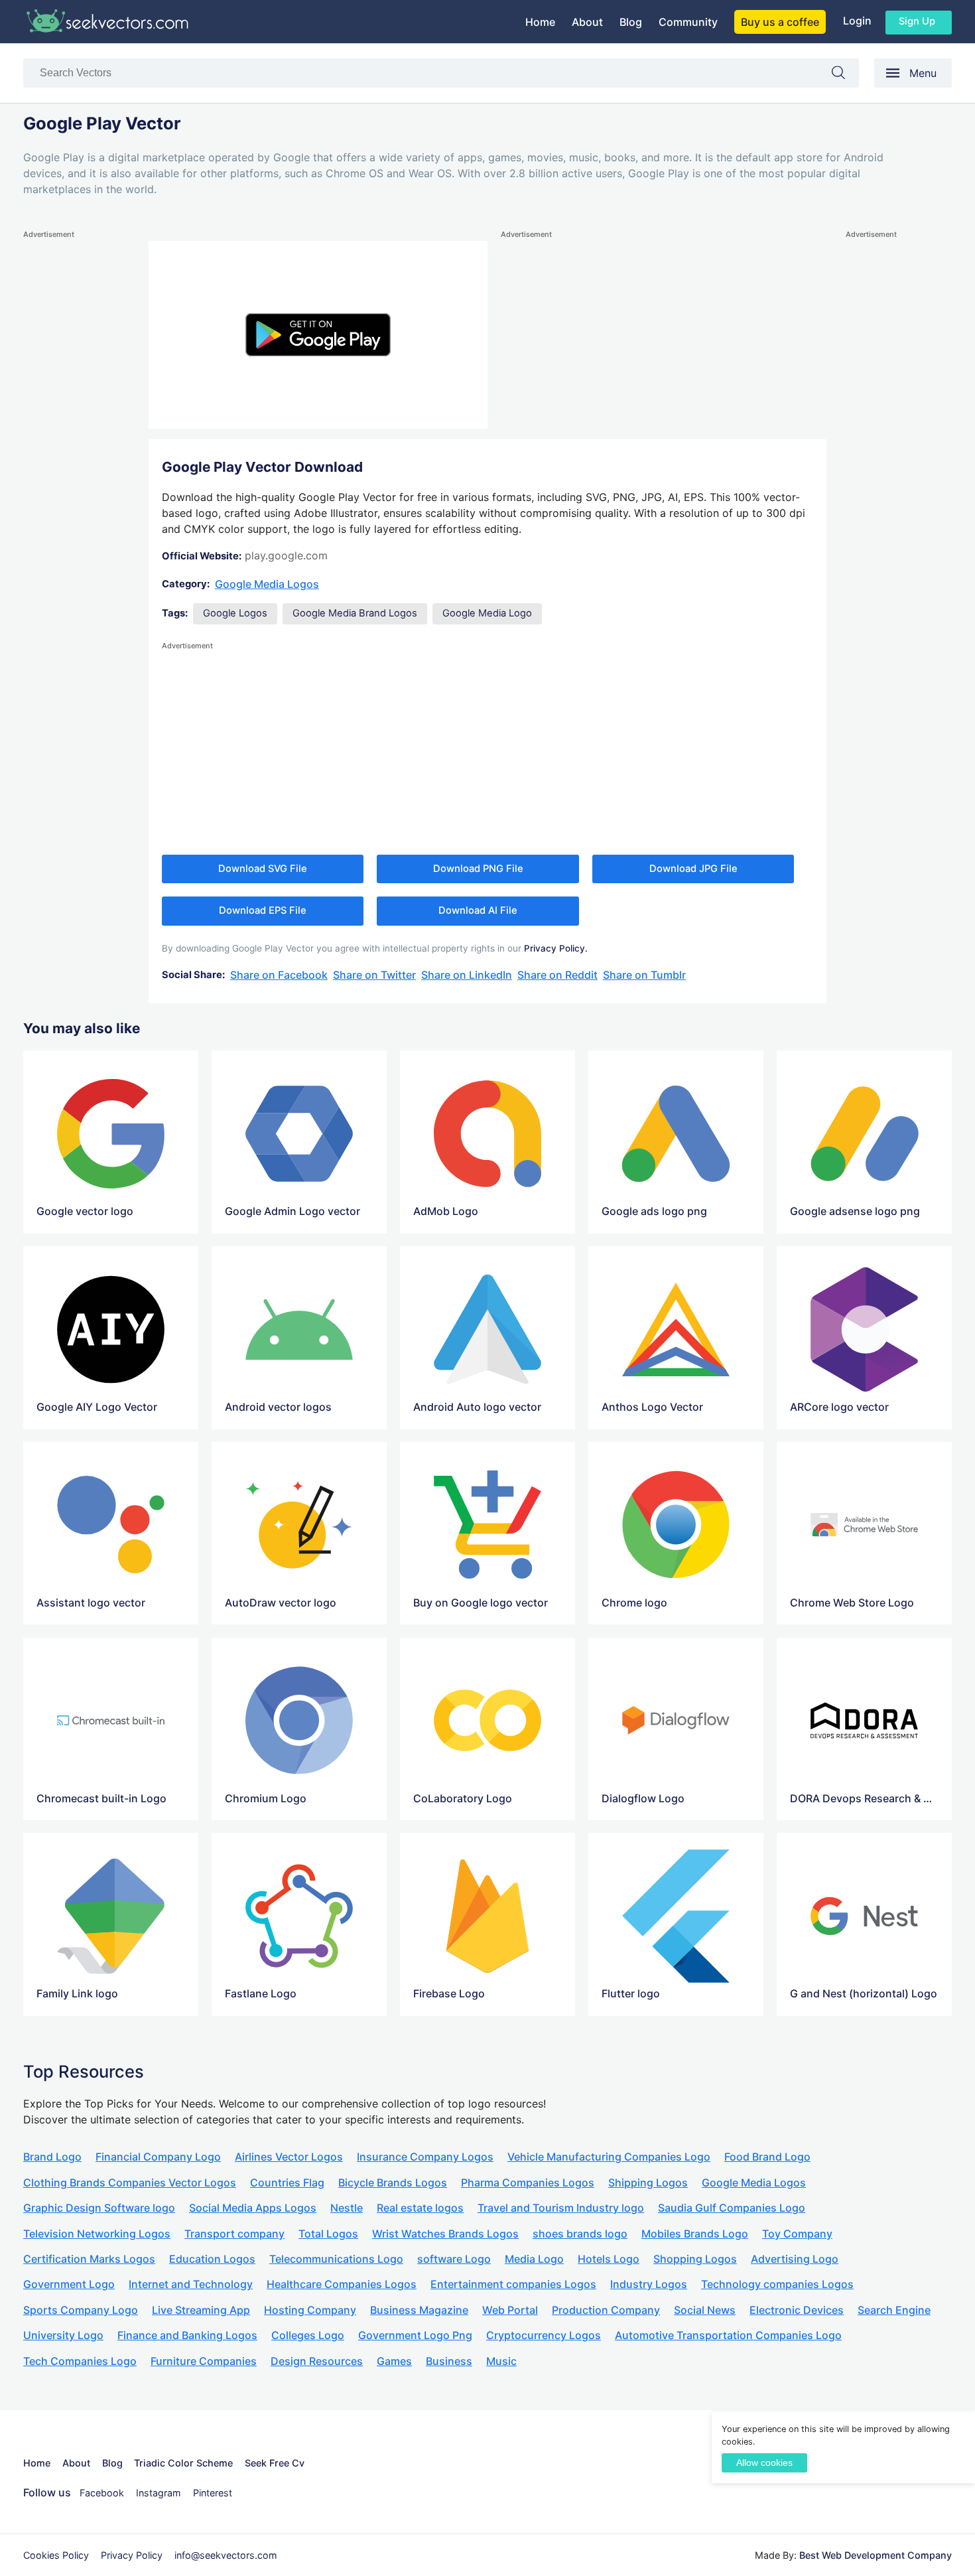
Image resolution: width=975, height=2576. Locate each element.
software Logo (454, 2259)
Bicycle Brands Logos (393, 2182)
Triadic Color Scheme (183, 2463)
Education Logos (212, 2259)
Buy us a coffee (780, 22)
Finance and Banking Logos (187, 2335)
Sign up (917, 21)
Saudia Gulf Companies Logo (732, 2208)
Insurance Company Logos (425, 2157)
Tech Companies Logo (80, 2361)
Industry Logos (649, 2284)
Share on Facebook (279, 975)
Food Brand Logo (767, 2157)
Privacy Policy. (556, 948)
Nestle (347, 2208)
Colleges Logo (308, 2335)
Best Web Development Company (876, 2555)
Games (394, 2361)
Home (540, 22)
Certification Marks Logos (89, 2259)
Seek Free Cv (275, 2463)
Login (857, 21)
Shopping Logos (695, 2259)
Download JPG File (693, 869)
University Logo (63, 2335)
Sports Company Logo (81, 2310)
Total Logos (328, 2234)
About (587, 22)
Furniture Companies (204, 2361)
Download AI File (478, 910)
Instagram (159, 2493)
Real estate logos (420, 2208)
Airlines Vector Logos (289, 2157)
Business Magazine (419, 2310)
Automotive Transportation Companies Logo (728, 2335)
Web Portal (510, 2310)
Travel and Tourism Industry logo (561, 2208)
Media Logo (534, 2259)
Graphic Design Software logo (99, 2208)
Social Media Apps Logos (253, 2208)
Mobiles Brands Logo (695, 2234)
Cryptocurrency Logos (544, 2335)
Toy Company (797, 2234)
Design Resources (317, 2361)
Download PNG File (478, 869)
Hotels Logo (609, 2259)
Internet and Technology (191, 2284)
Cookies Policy (56, 2555)
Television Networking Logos (97, 2234)
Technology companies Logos (777, 2284)
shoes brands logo (580, 2234)
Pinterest (213, 2493)
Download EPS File (263, 910)
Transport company (234, 2234)
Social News (705, 2310)
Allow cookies (764, 2463)
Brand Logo (52, 2157)
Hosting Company (310, 2310)
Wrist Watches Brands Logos (445, 2234)
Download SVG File (263, 869)
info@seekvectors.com (226, 2555)
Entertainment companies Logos (513, 2284)
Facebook (102, 2493)
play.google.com (286, 555)
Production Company (606, 2310)
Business (449, 2361)
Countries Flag (287, 2182)
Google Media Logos (267, 584)
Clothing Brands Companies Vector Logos (130, 2182)
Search (845, 75)
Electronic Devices (797, 2310)
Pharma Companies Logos (528, 2182)
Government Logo (69, 2284)
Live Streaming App (201, 2310)
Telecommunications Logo (336, 2259)
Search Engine (894, 2310)
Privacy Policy (132, 2555)
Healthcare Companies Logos (342, 2284)
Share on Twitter (374, 975)
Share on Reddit (557, 975)
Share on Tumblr (644, 975)
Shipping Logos (648, 2182)
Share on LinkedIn (467, 975)
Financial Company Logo (158, 2157)
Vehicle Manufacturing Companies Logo (609, 2157)
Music (501, 2361)
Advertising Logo (795, 2259)
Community (688, 22)
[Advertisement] (76, 441)
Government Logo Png (415, 2335)
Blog (631, 22)
